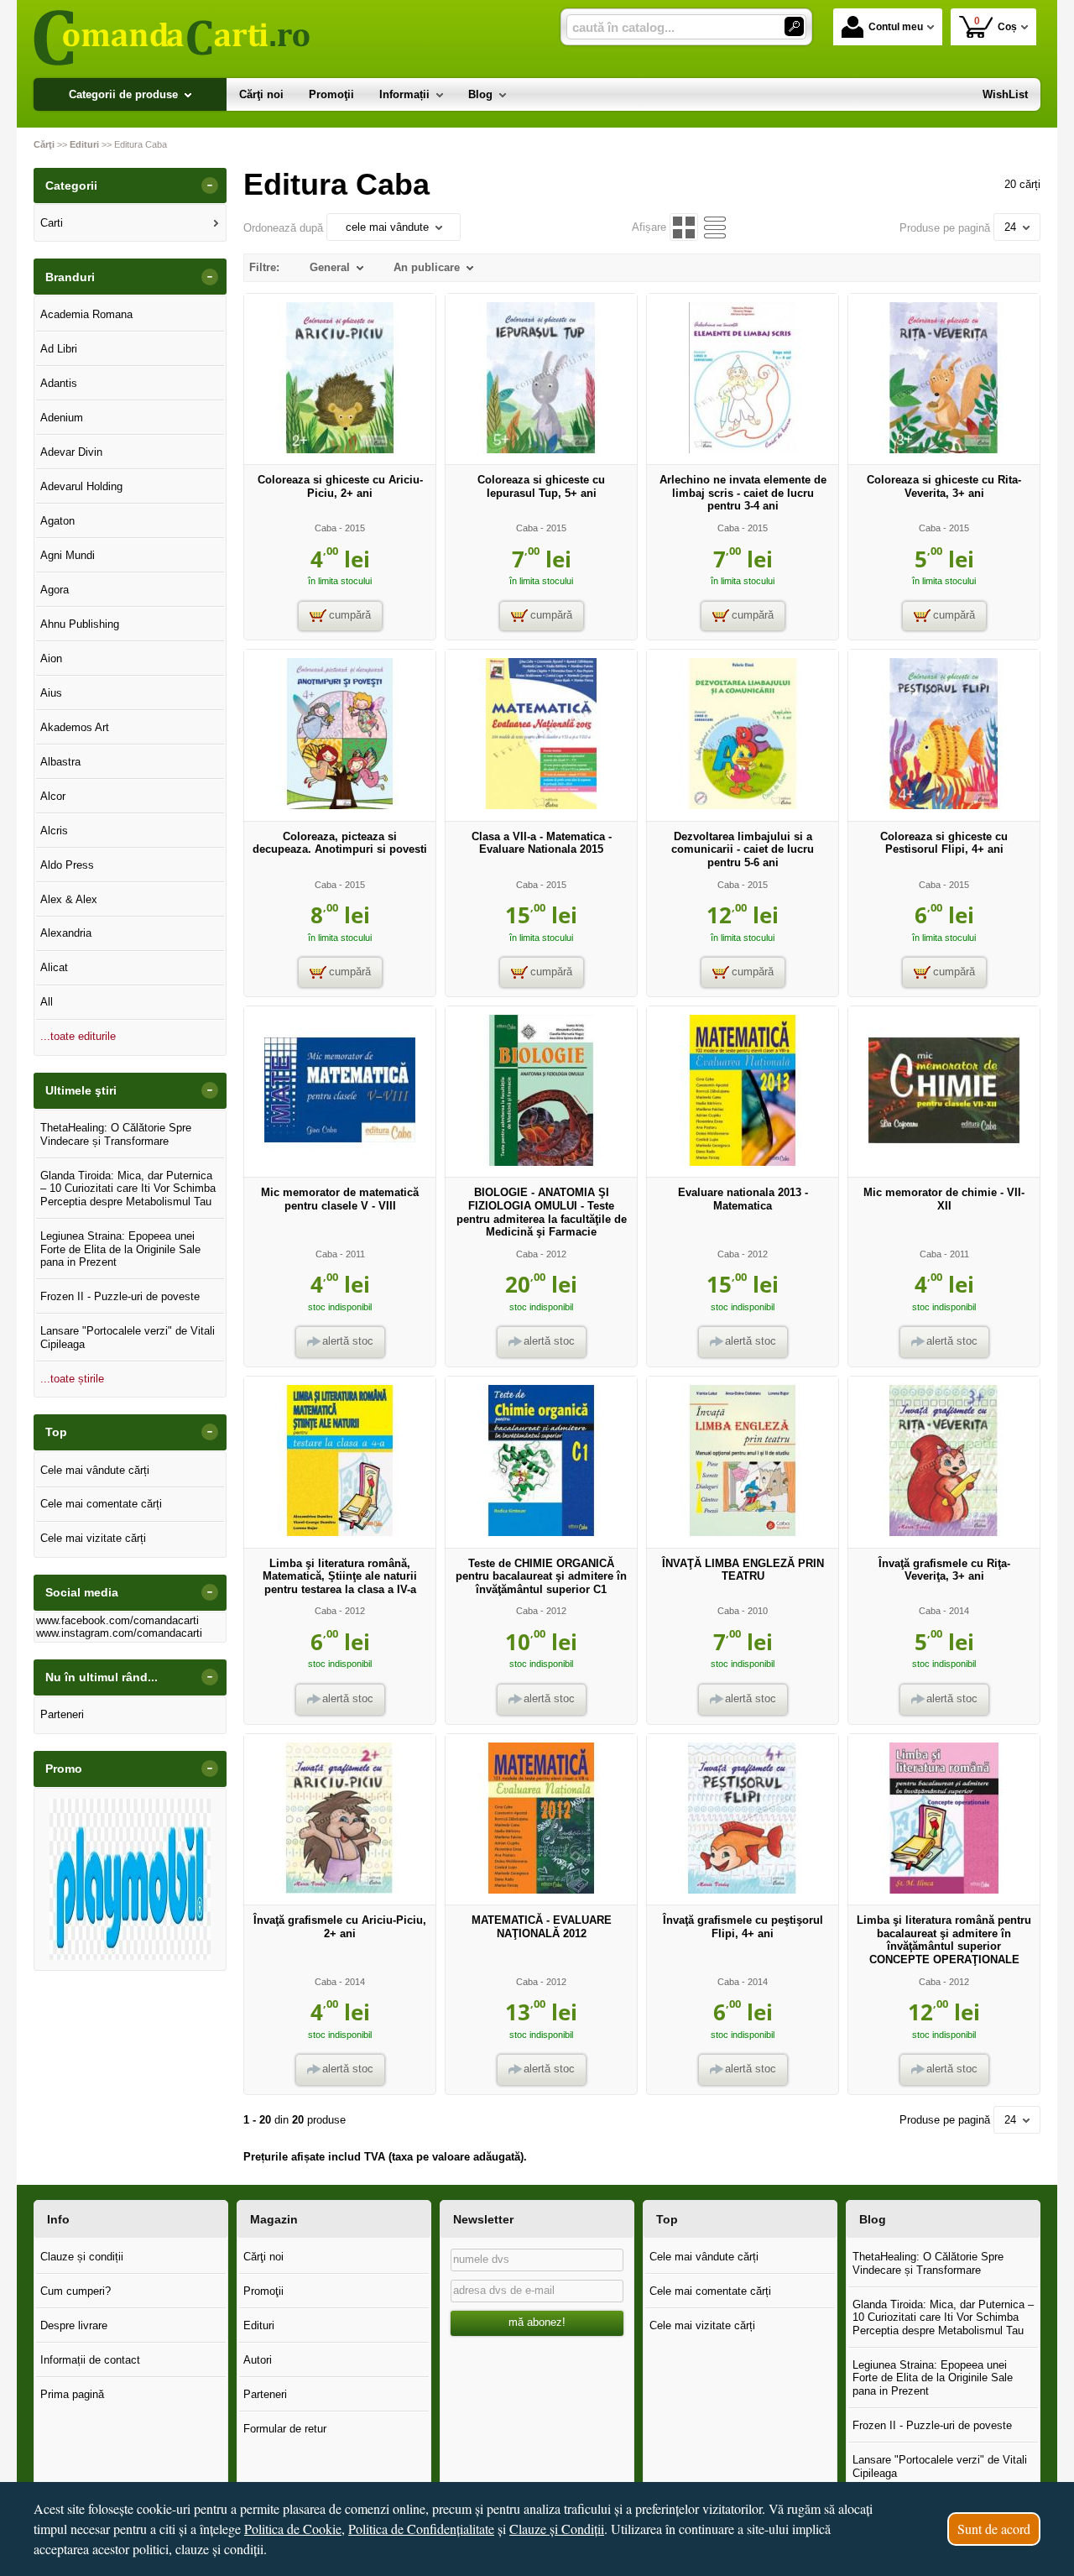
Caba (326, 528)
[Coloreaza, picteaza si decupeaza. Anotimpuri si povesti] (340, 805)
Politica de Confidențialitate (421, 2529)
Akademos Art (75, 727)
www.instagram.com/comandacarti (119, 1633)
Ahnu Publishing (80, 624)
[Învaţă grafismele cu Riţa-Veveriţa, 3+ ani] (944, 1532)
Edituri (259, 2325)
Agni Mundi (68, 555)
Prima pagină (72, 2394)
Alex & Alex (69, 899)
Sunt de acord (994, 2529)
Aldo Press (67, 865)
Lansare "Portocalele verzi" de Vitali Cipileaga (128, 1338)
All (47, 1002)
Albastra (60, 762)
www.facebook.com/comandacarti (117, 1620)
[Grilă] (683, 227)
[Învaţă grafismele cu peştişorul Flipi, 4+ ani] (743, 1890)
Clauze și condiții (82, 2257)
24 (1010, 227)
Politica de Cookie (293, 2529)
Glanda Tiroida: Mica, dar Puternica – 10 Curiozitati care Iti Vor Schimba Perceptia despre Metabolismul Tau (128, 1189)
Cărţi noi (263, 2257)
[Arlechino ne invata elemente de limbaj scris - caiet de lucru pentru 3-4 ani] (743, 449)
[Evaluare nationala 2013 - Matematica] (743, 1162)
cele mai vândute (387, 227)
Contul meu (896, 27)
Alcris (54, 831)
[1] (794, 26)
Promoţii (263, 2291)
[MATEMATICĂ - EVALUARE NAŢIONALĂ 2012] (541, 1890)
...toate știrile (72, 1379)
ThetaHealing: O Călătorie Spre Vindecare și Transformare (116, 1134)
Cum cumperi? (76, 2291)
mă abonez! (537, 2322)
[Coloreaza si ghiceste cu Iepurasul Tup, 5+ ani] (541, 449)
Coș (996, 24)
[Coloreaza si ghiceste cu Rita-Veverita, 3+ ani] (944, 449)
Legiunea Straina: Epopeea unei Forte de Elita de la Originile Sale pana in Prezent (120, 1249)
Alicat (54, 967)
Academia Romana (86, 314)
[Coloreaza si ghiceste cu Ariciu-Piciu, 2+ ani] (340, 449)
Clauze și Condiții (557, 2529)
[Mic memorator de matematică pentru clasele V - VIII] (340, 1162)
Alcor (53, 796)
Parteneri (62, 1714)
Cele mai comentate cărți (101, 1504)
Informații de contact (90, 2360)
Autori (258, 2360)
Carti (52, 223)
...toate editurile (78, 1036)
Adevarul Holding (81, 486)
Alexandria (66, 933)
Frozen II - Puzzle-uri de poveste (120, 1296)
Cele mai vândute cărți (95, 1470)
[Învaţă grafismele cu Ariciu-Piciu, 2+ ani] (340, 1890)
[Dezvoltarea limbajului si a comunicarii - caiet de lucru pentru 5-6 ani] (743, 805)
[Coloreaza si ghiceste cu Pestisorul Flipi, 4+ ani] (944, 805)
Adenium (62, 418)
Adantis (59, 383)
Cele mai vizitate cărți (93, 1538)
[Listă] (715, 227)
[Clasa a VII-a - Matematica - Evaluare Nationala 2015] (541, 805)
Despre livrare (74, 2325)
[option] (130, 1879)
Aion (51, 658)
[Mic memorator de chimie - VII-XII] (944, 1162)
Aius (51, 693)
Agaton (57, 521)
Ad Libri (59, 349)
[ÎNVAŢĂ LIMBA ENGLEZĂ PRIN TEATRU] (743, 1532)
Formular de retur (285, 2429)
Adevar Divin (71, 452)
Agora (55, 590)
